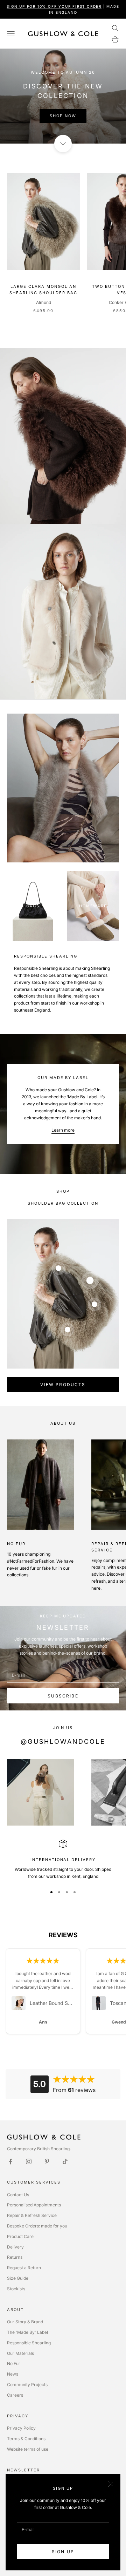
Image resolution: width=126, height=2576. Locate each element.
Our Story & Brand (25, 2322)
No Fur (14, 2363)
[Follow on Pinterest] (47, 2161)
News (13, 2374)
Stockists (16, 2289)
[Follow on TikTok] (65, 2161)
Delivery (15, 2247)
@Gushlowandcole (63, 1741)
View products (63, 1385)
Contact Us (18, 2195)
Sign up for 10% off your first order (54, 6)
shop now (63, 116)
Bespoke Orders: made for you (37, 2226)
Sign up (63, 2552)
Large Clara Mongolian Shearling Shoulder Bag (43, 290)
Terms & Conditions (26, 2439)
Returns (15, 2257)
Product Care (20, 2236)
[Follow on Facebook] (10, 2161)
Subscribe (63, 1696)
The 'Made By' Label (27, 2332)
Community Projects (27, 2385)
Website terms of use (28, 2449)
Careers (15, 2395)
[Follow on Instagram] (29, 2161)
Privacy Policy (21, 2428)
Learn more (63, 1130)
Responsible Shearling (29, 2343)
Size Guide (18, 2278)
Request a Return (24, 2268)
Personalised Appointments (34, 2205)
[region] (63, 1860)
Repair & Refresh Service (32, 2215)
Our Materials (20, 2353)
